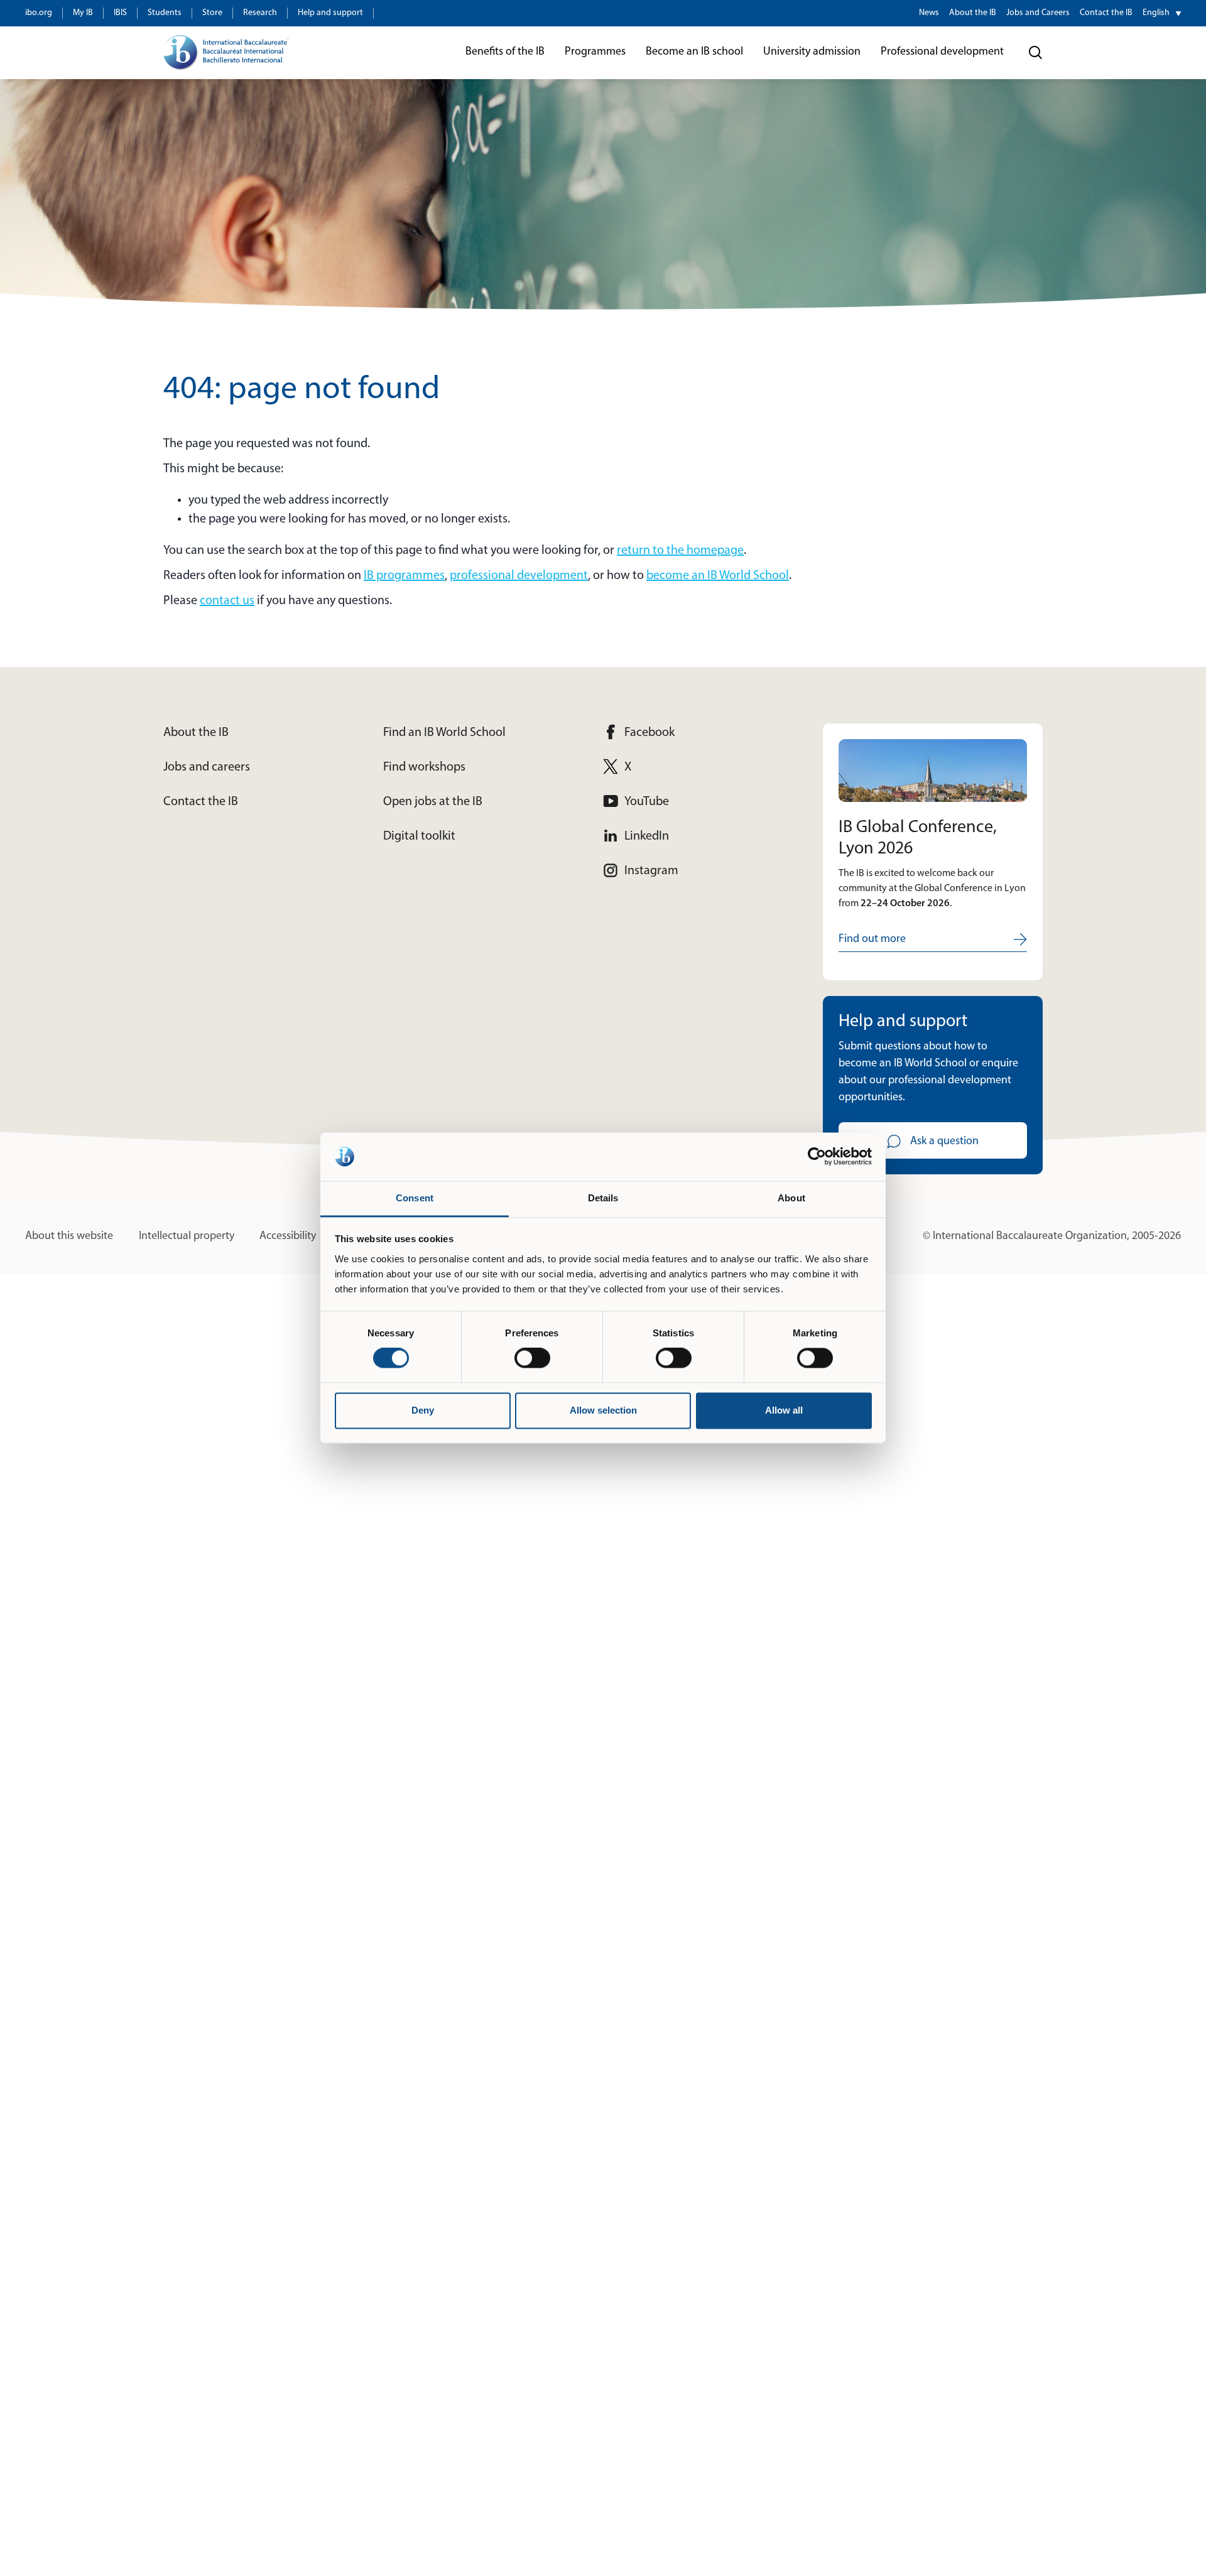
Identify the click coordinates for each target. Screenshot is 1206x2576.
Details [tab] (603, 1198)
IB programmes (404, 576)
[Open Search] (1036, 53)
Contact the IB (1106, 13)
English (1156, 13)
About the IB (973, 13)
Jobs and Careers (1038, 13)
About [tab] (791, 1198)
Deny (423, 1410)
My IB (83, 13)
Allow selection (603, 1410)
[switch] (532, 1358)
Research (260, 13)
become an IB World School (718, 576)
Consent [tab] (415, 1198)
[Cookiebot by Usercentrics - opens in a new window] (817, 1157)
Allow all (784, 1410)
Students (165, 13)
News (929, 13)
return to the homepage (680, 551)
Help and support (330, 13)
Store (212, 13)
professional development (519, 576)
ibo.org (39, 13)
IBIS (120, 13)
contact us (227, 601)
